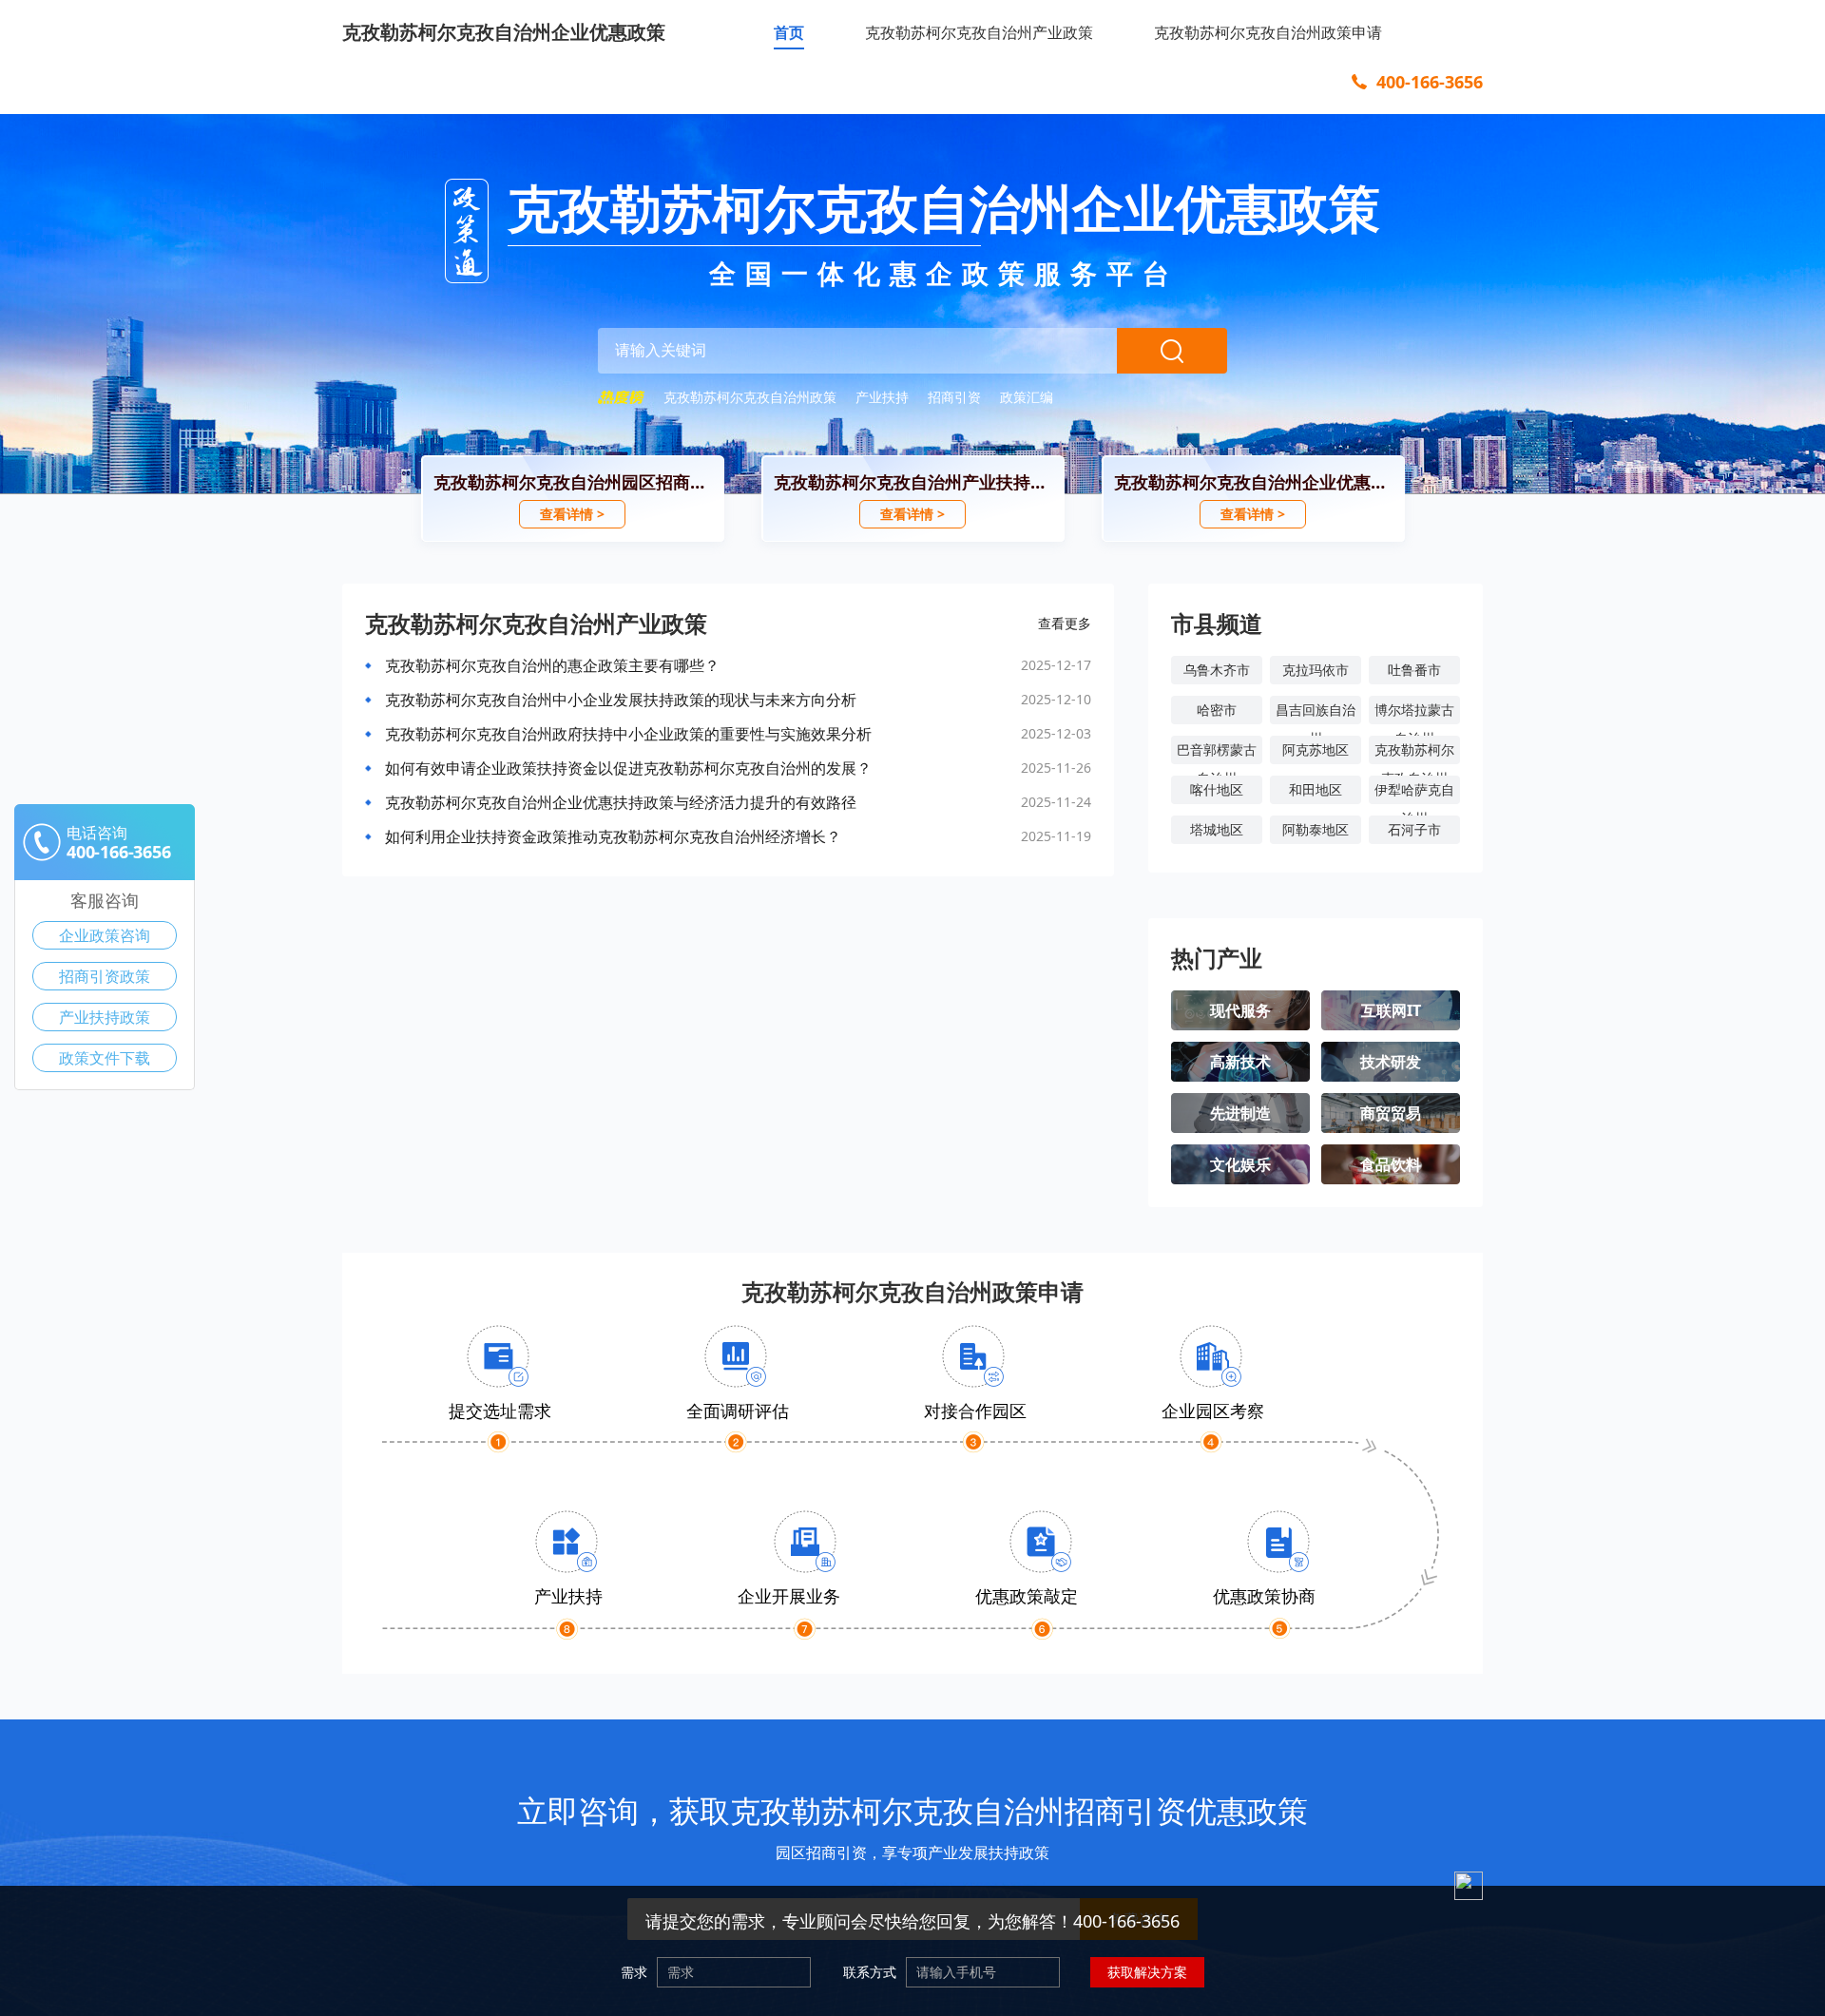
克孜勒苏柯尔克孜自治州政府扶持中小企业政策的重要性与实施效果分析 (628, 734)
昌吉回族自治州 (1316, 712)
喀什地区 (1217, 789)
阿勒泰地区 (1316, 829)
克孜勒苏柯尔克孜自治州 (1414, 752)
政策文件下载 (105, 1058)
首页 (789, 32)
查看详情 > (572, 514)
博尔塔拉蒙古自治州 (1414, 712)
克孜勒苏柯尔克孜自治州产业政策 (979, 32)
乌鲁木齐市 (1217, 670)
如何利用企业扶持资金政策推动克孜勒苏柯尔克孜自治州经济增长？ (613, 836)
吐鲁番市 (1414, 670)
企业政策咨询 (105, 935)
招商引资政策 (105, 976)
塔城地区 (1217, 829)
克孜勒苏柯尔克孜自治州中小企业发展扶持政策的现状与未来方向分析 (621, 700)
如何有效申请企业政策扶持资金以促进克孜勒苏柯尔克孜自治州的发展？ (628, 768)
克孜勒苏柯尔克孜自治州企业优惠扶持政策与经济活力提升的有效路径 (621, 802)
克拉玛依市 (1316, 670)
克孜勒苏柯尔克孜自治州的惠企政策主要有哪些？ (552, 665)
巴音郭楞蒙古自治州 (1217, 752)
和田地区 (1316, 789)
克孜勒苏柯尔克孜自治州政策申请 (1268, 32)
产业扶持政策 (105, 1017)
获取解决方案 (1147, 1972)
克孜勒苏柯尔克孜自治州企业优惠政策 (504, 32)
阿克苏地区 (1316, 749)
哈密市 (1217, 710)
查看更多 (1065, 623)
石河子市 (1414, 829)
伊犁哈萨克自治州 (1414, 792)
